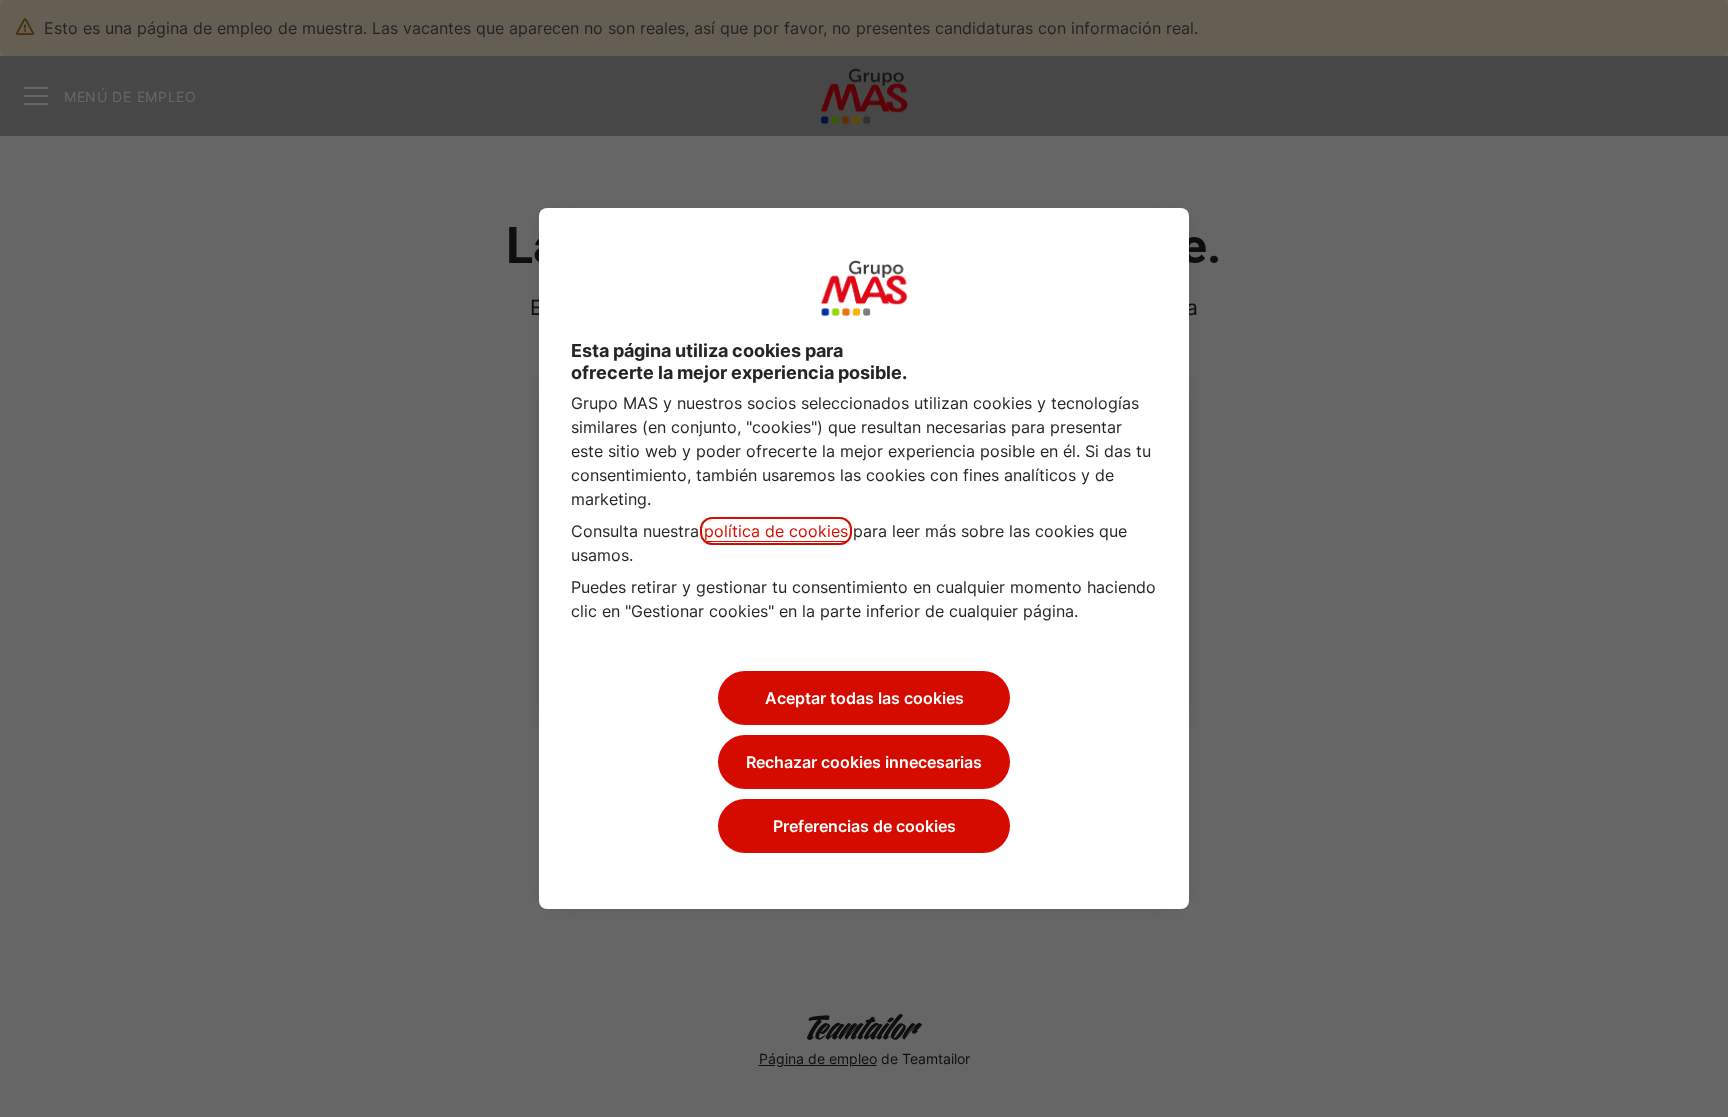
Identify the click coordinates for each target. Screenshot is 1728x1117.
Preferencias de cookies (864, 826)
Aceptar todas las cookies (864, 698)
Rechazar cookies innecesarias (864, 762)
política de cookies (776, 531)
